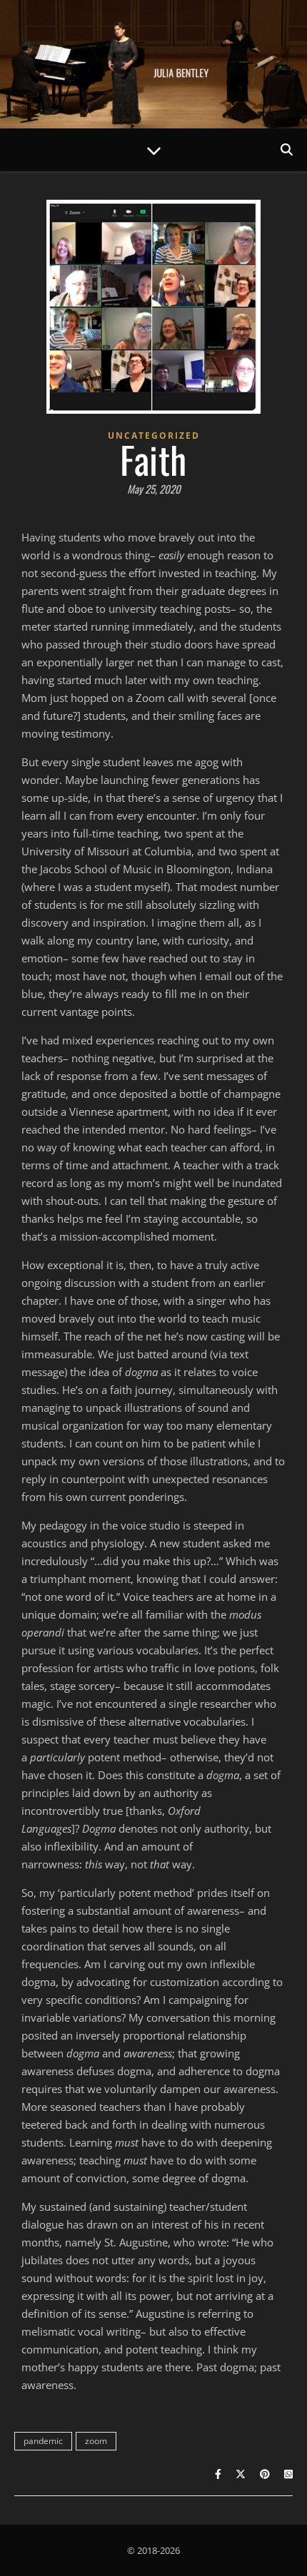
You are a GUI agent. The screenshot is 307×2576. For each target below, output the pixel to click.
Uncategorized (154, 436)
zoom (96, 2441)
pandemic (43, 2441)
